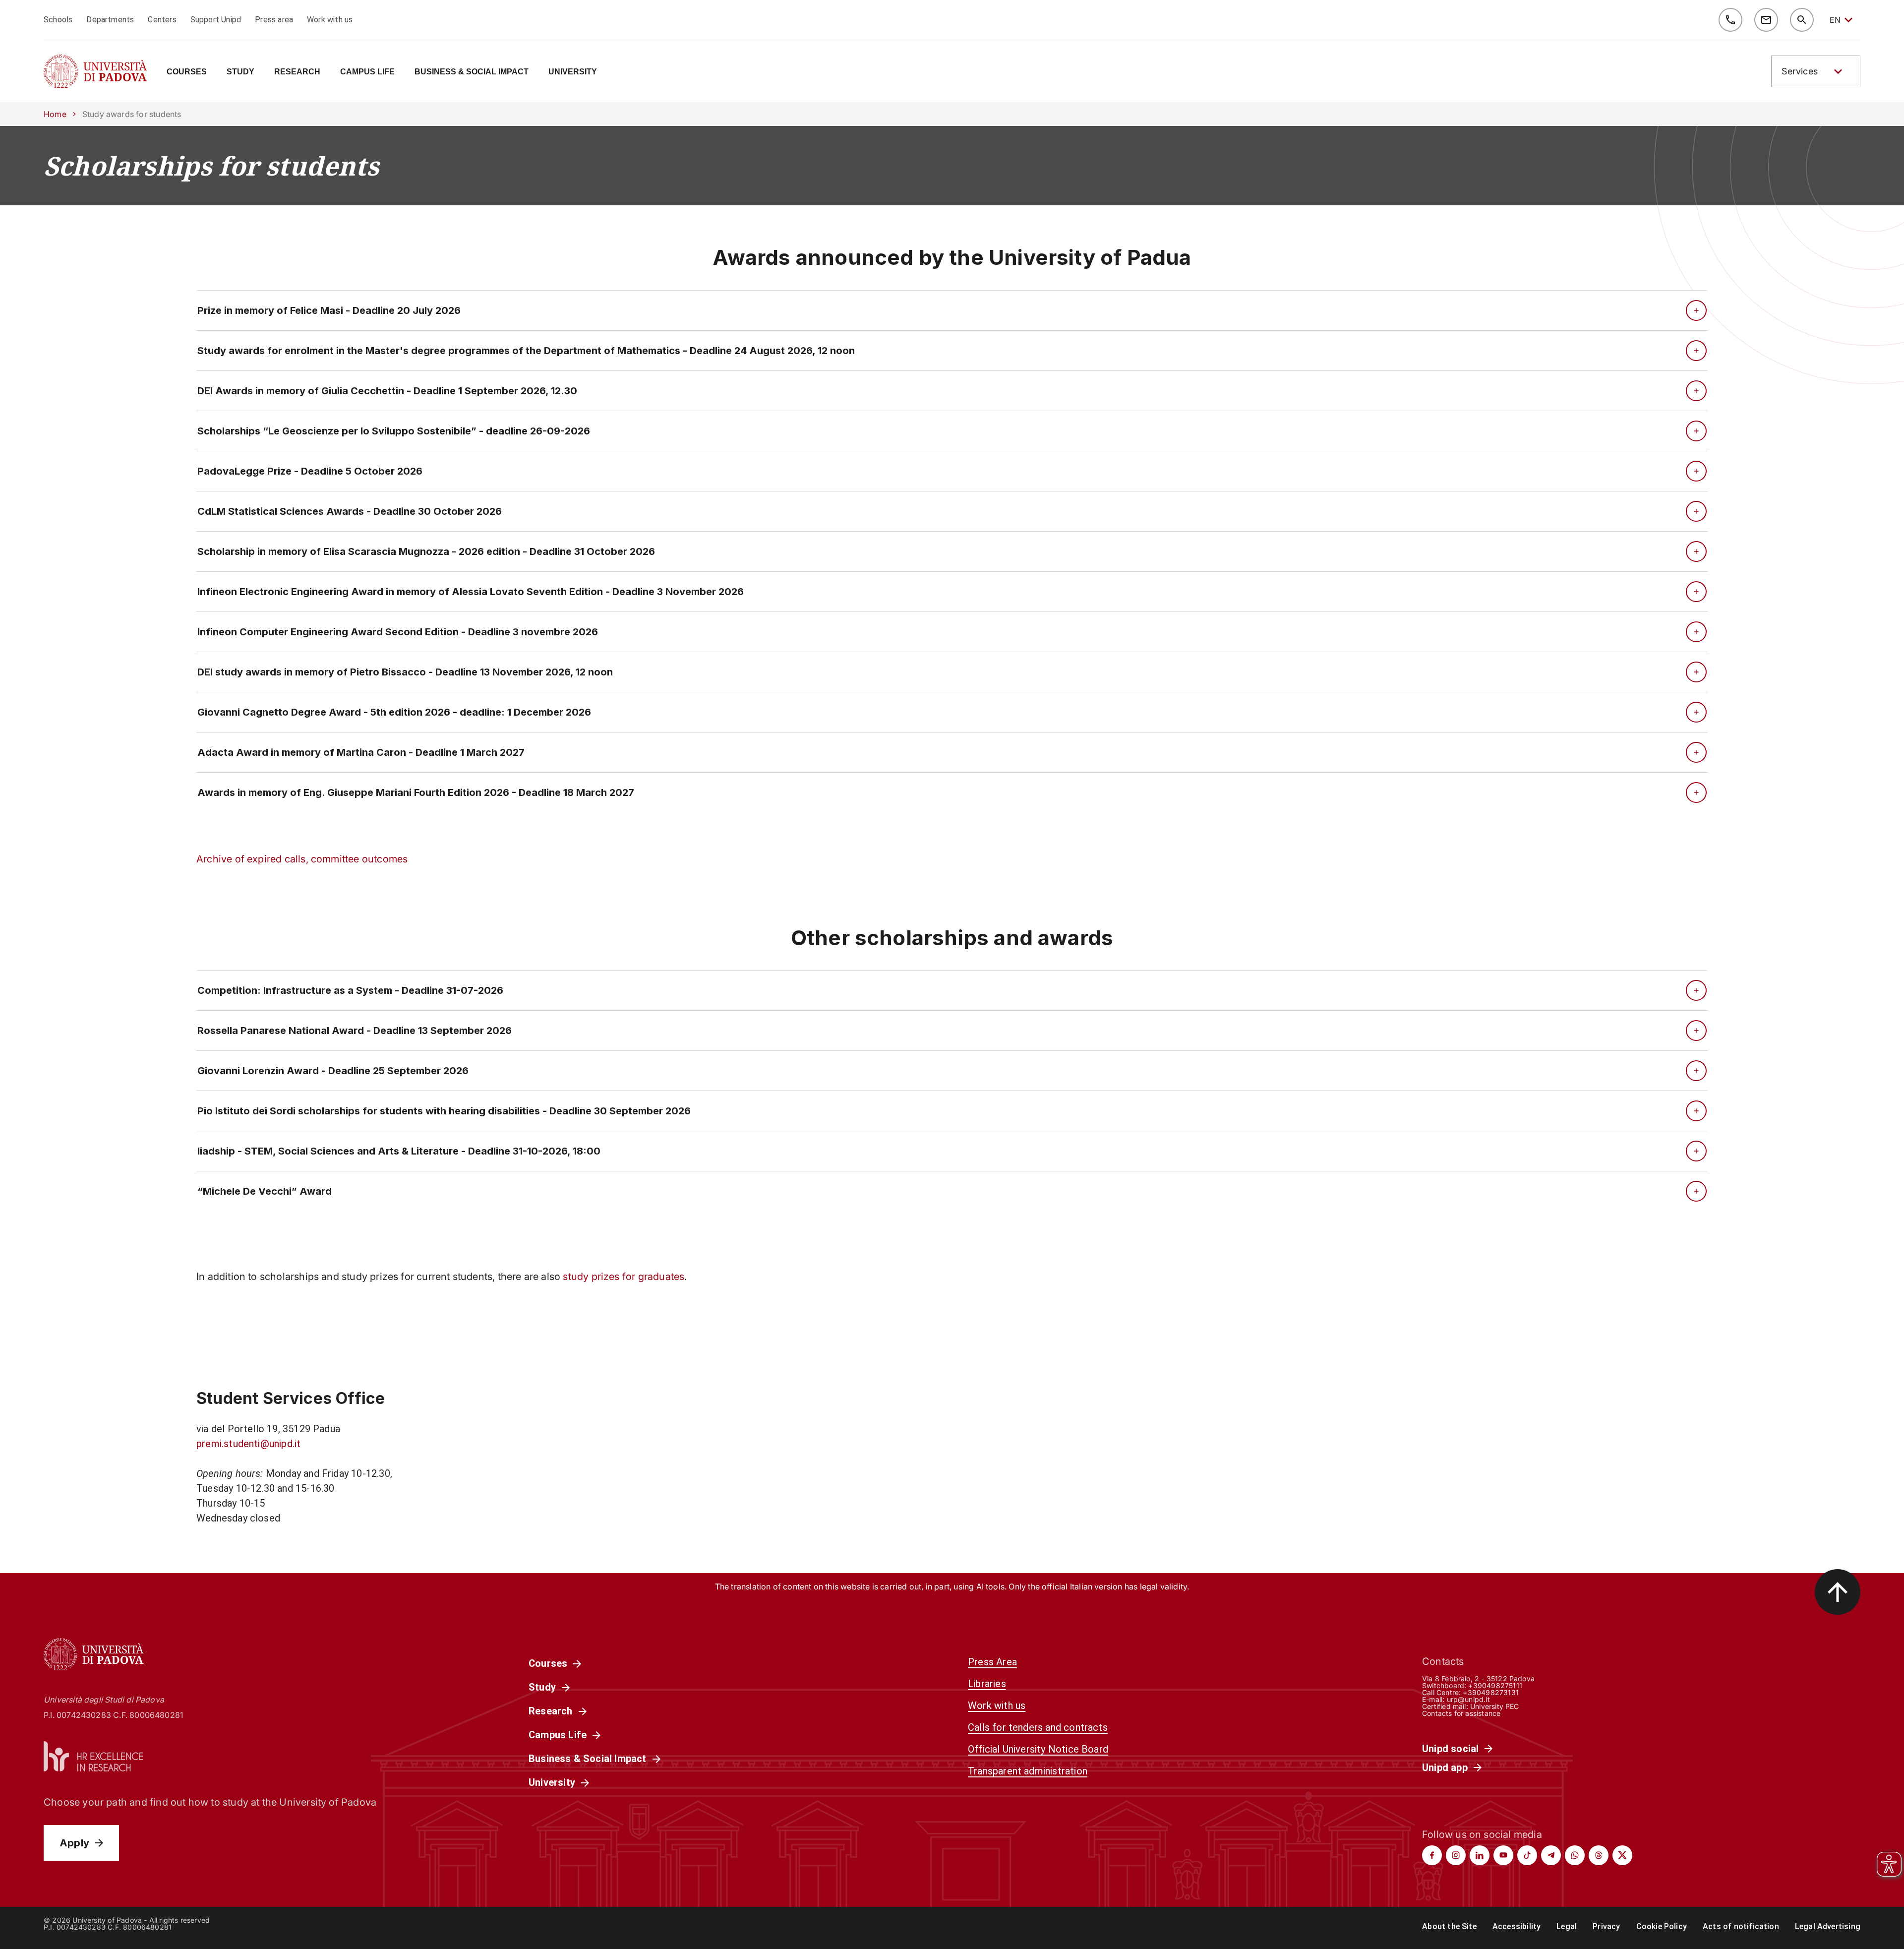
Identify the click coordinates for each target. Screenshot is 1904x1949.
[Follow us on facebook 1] (1432, 1855)
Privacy (1606, 1926)
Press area (274, 20)
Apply (74, 1843)
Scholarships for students (211, 166)
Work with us (330, 20)
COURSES (187, 72)
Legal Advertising (1828, 1926)
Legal (1567, 1926)
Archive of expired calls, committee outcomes (302, 859)
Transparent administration (1028, 1771)
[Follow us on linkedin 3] (1480, 1855)
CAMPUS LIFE (367, 72)
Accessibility (1517, 1926)
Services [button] (1800, 71)
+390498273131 (1490, 1692)
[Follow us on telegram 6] (1551, 1855)
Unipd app (1445, 1767)
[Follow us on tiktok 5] (1527, 1855)
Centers (162, 20)
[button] (1816, 71)
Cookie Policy (1662, 1926)
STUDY (240, 72)
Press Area (992, 1662)
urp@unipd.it (1468, 1699)
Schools (58, 20)
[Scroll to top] (1838, 1592)
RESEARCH (297, 72)
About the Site (1449, 1926)
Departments (110, 20)
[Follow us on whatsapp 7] (1575, 1855)
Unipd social (1450, 1749)
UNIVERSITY (573, 72)
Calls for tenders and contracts (1038, 1727)
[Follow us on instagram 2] (1456, 1855)
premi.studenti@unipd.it (248, 1444)
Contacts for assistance (1461, 1713)
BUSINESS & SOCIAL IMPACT (472, 72)
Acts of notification (1741, 1926)
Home (55, 114)
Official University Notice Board (1038, 1749)
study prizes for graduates (624, 1277)
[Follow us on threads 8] (1599, 1855)
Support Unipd (216, 20)
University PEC (1495, 1706)
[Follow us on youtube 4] (1503, 1855)
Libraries (987, 1684)
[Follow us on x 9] (1622, 1855)
